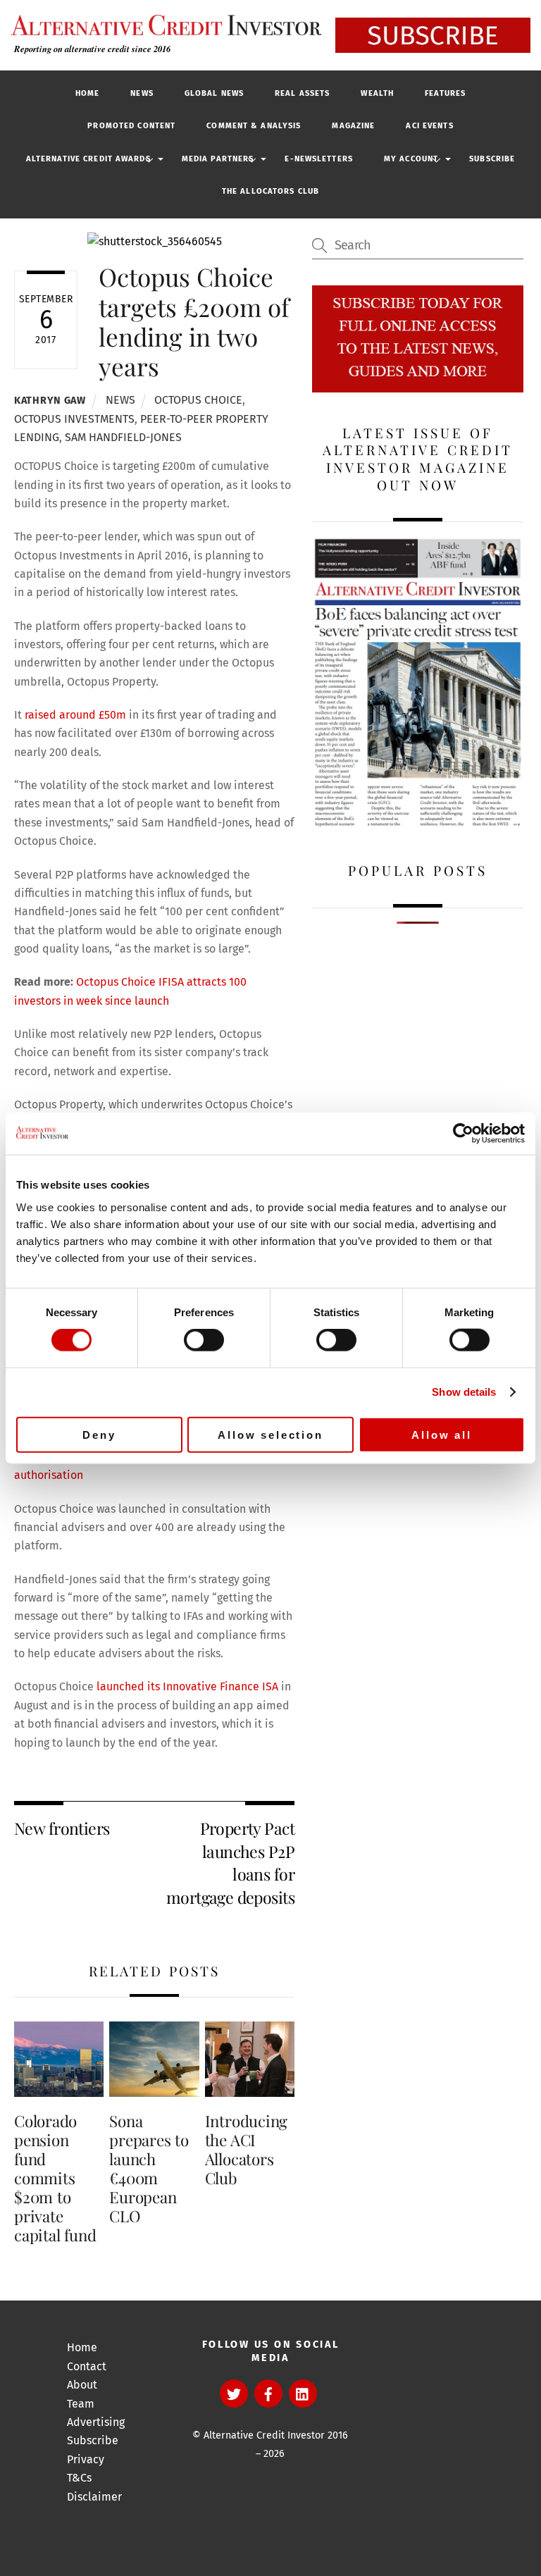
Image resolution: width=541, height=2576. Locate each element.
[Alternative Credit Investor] (162, 25)
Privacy (86, 2459)
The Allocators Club (270, 191)
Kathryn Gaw (50, 401)
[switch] (204, 1340)
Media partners (218, 159)
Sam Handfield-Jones (123, 437)
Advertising (96, 2422)
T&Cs (79, 2478)
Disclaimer (94, 2497)
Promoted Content (131, 126)
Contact (87, 2366)
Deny (99, 1434)
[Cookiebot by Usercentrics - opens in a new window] (463, 1134)
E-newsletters (319, 159)
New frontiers (62, 1828)
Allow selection (270, 1434)
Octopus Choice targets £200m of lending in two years (194, 321)
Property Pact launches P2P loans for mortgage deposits (230, 1862)
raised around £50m (75, 715)
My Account (411, 159)
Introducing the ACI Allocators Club (247, 2149)
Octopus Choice (198, 400)
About (82, 2385)
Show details (464, 1392)
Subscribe (492, 159)
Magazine (353, 126)
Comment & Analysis (254, 126)
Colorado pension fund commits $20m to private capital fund (55, 2178)
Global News (214, 93)
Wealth (377, 93)
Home (87, 93)
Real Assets (302, 93)
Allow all (442, 1434)
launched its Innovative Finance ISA (186, 1686)
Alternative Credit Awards (88, 159)
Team (81, 2404)
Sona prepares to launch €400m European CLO (149, 2168)
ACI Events (429, 126)
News (142, 93)
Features (445, 93)
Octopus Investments (74, 419)
